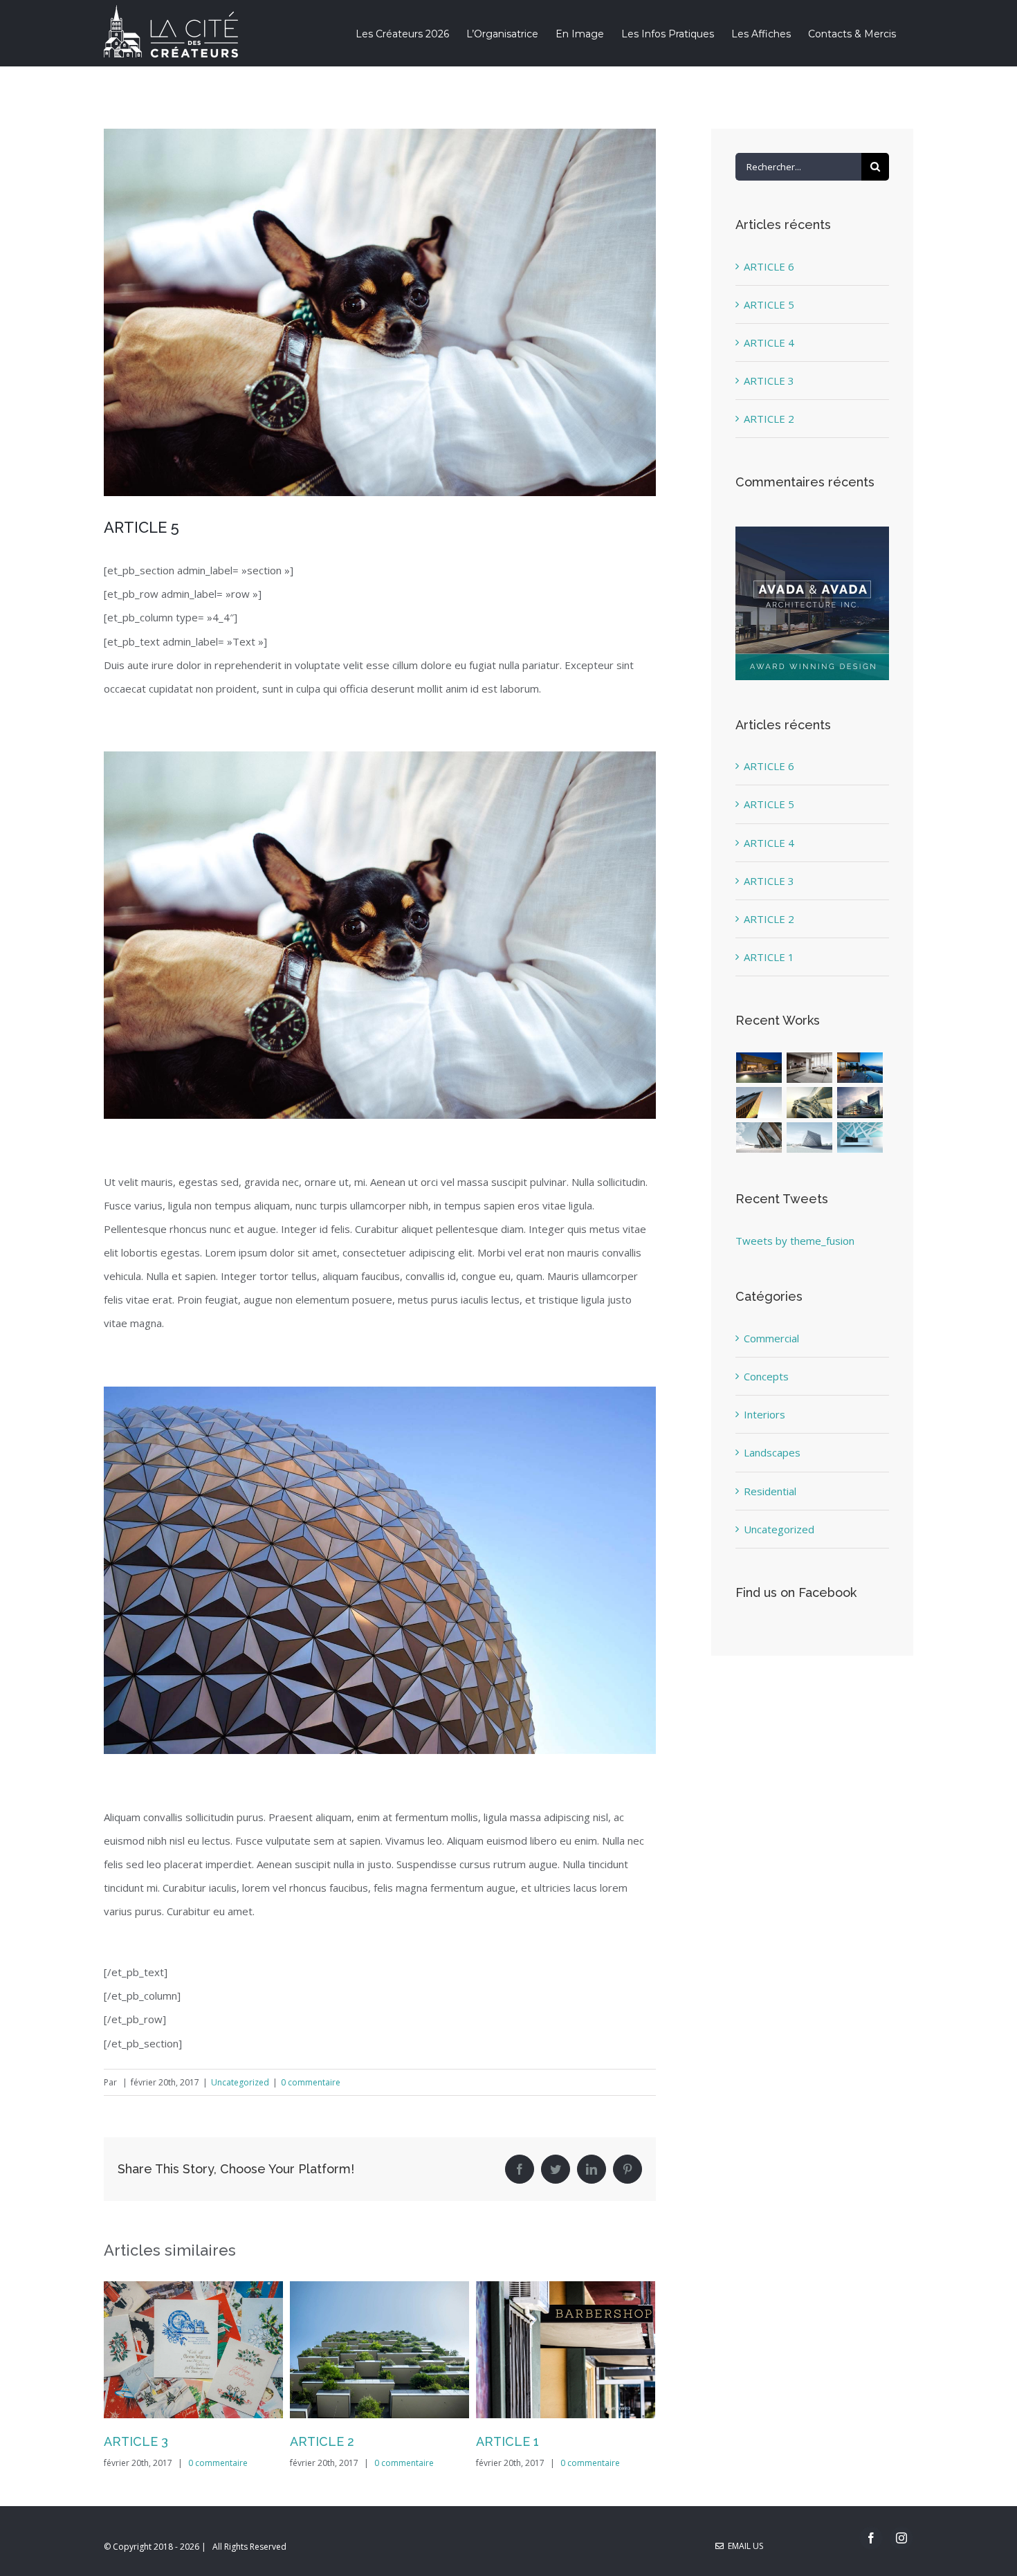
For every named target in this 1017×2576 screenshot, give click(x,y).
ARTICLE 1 (321, 2441)
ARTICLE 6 (508, 2441)
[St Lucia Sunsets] (860, 1068)
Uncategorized (240, 2082)
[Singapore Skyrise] (810, 1068)
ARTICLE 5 (769, 304)
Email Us (743, 2546)
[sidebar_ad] (812, 531)
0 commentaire (311, 2082)
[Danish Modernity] (759, 1103)
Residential (770, 1491)
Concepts (766, 1376)
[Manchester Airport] (860, 1103)
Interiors (764, 1414)
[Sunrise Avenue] (759, 1068)
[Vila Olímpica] (860, 1138)
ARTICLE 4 (769, 342)
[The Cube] (810, 1138)
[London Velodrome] (759, 1138)
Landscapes (772, 1452)
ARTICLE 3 (769, 381)
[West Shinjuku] (810, 1103)
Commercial (771, 1338)
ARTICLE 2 (136, 2441)
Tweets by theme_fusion (795, 1241)
